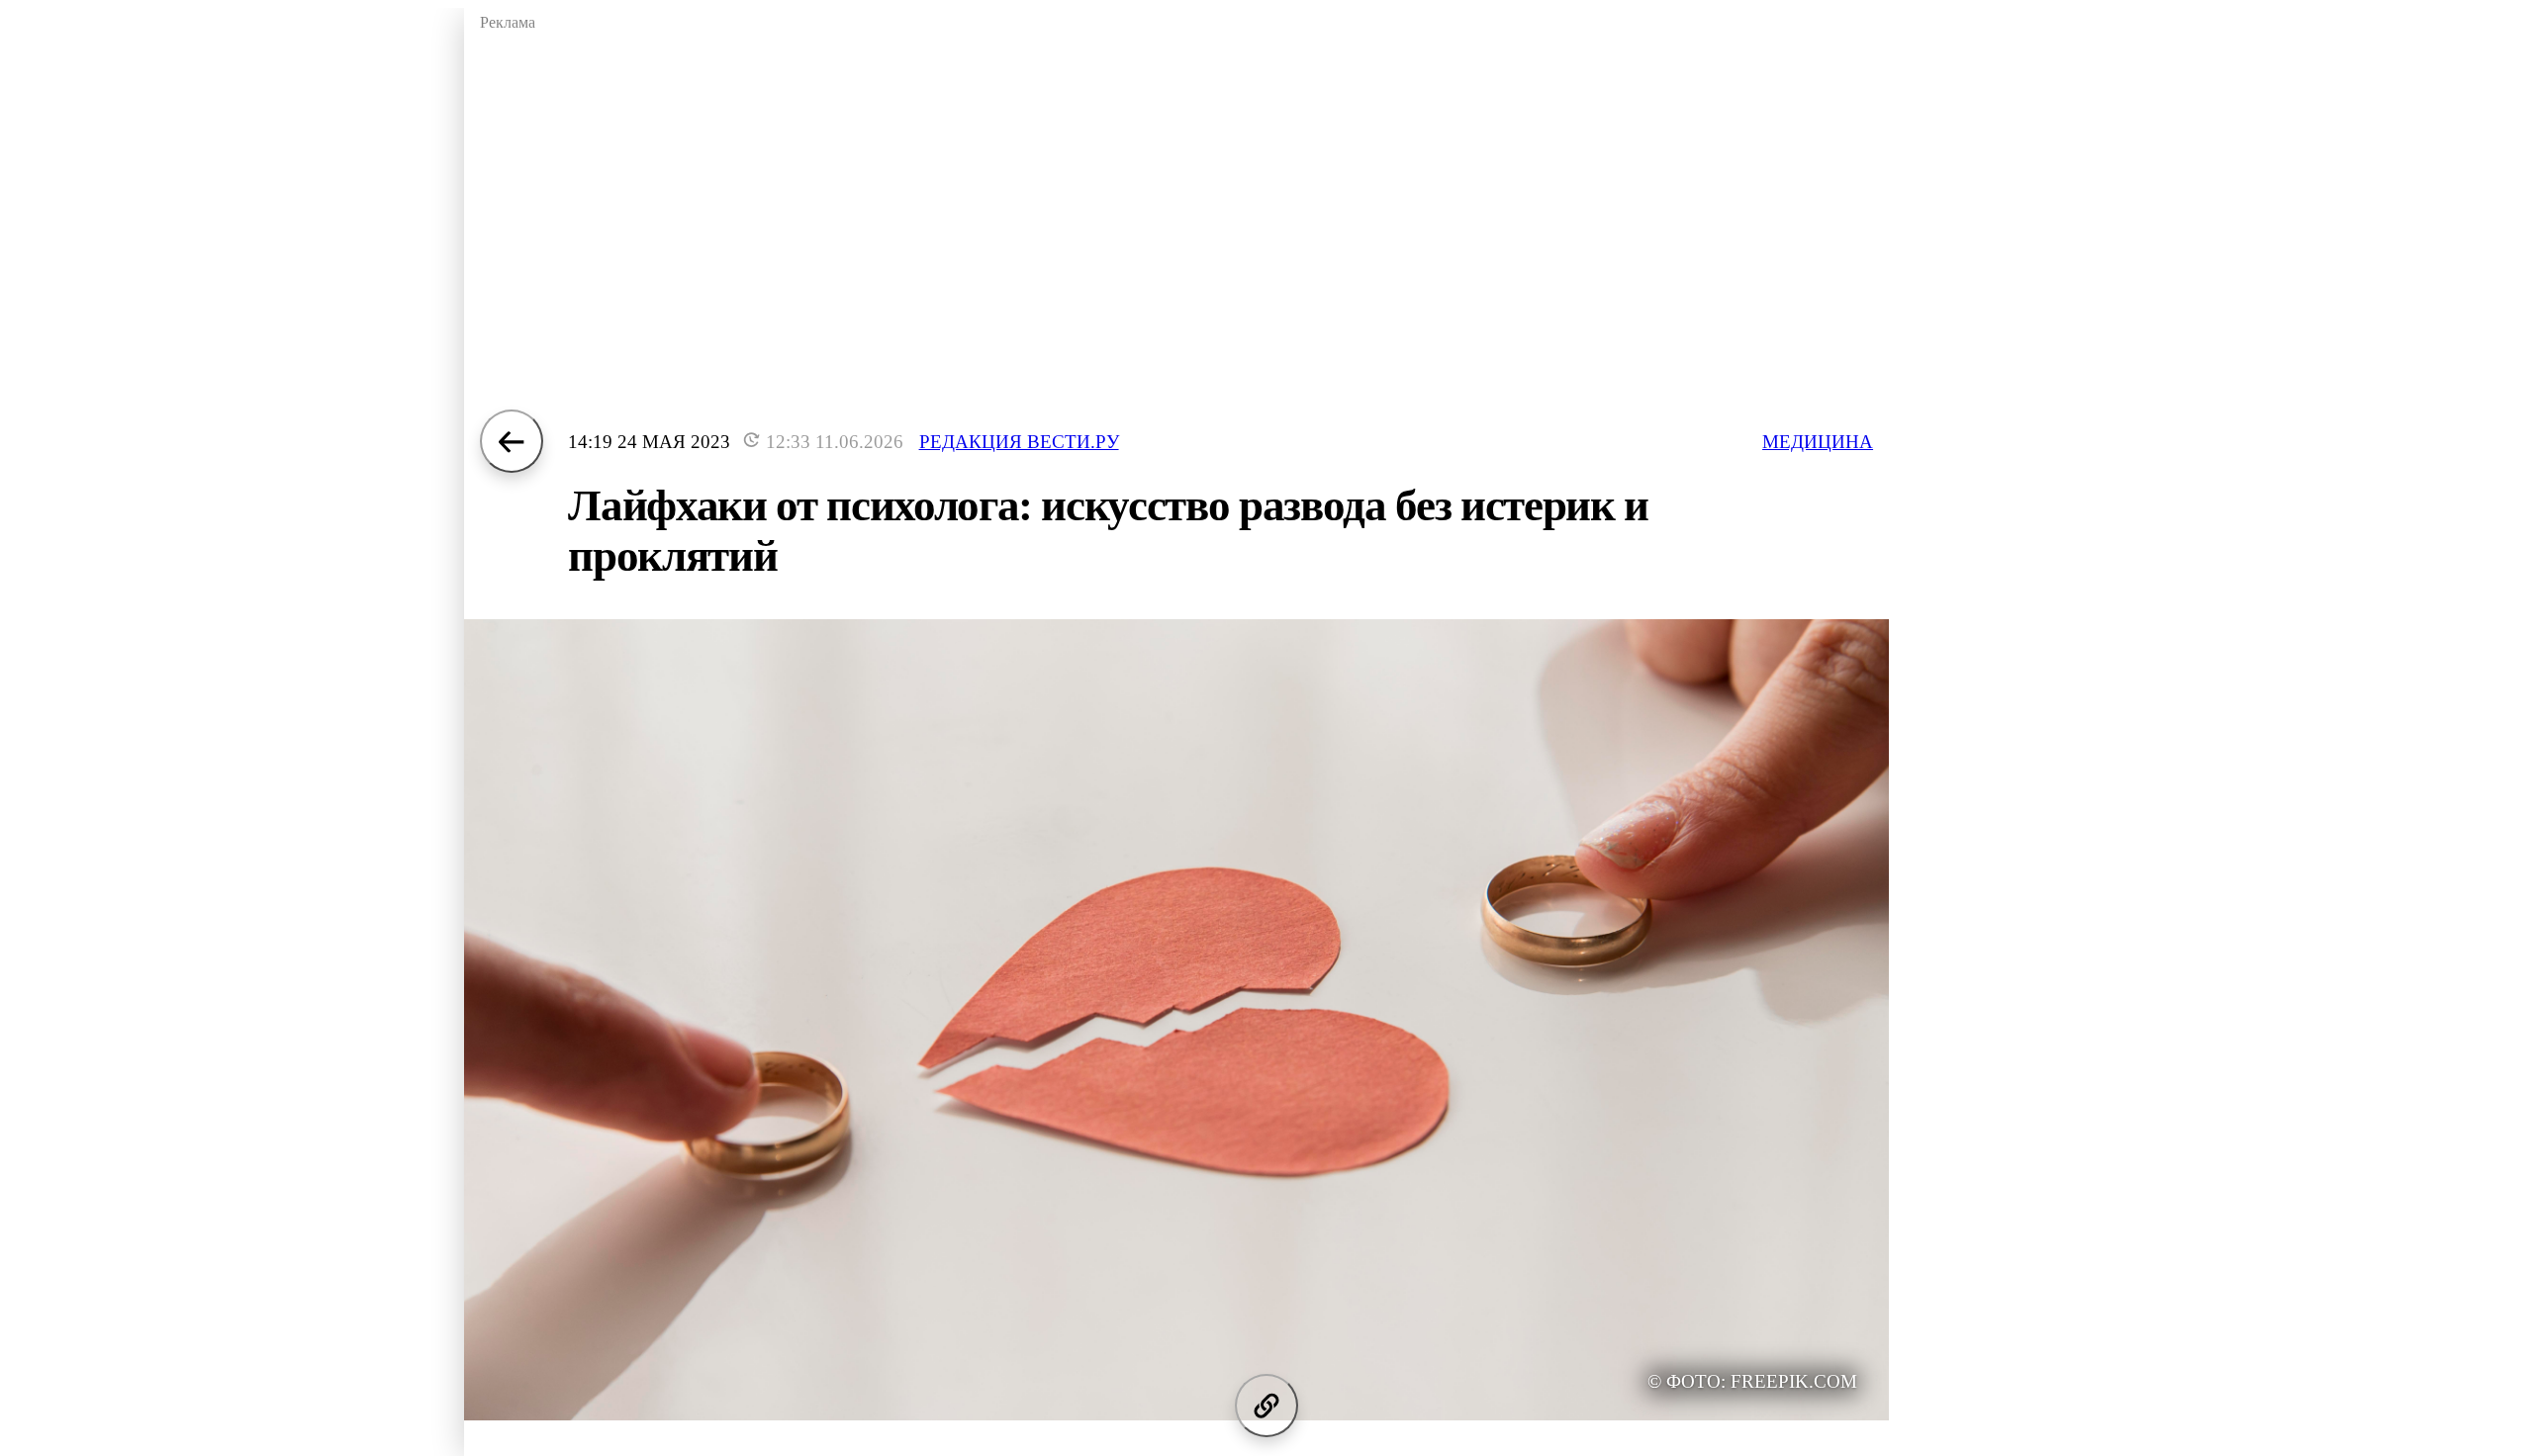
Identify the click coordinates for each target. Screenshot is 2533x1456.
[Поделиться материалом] (1266, 1406)
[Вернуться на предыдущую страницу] (512, 441)
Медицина (1818, 442)
